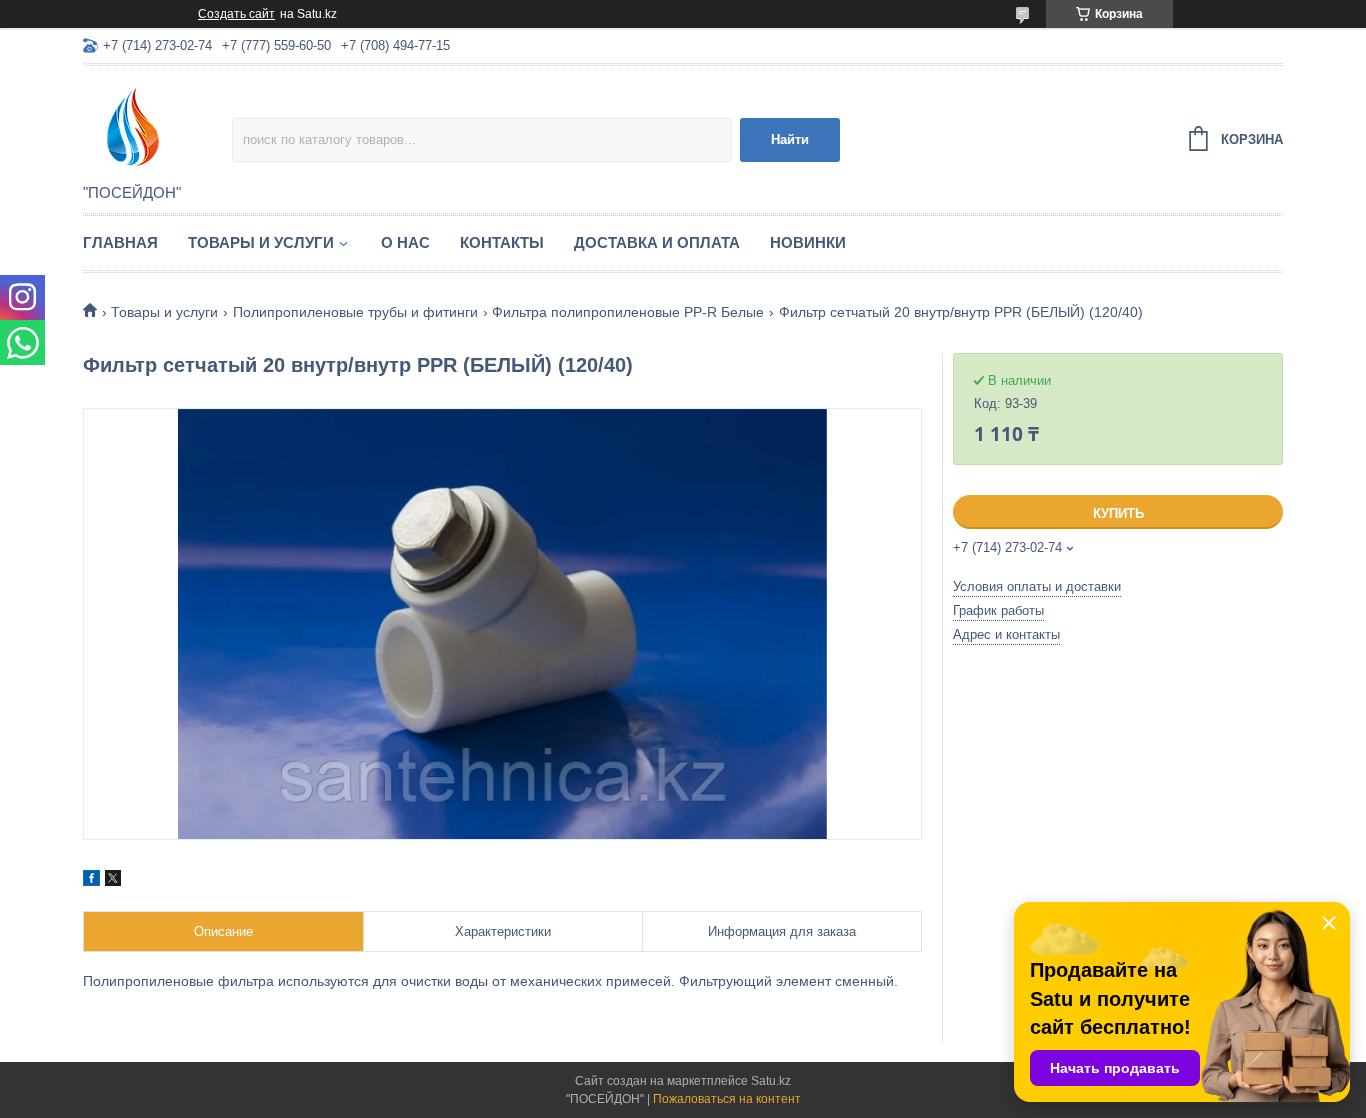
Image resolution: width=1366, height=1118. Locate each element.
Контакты (502, 242)
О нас (405, 242)
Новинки (808, 242)
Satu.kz (771, 1081)
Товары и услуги (261, 242)
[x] (113, 881)
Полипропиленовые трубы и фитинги (355, 312)
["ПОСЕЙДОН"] (157, 126)
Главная (120, 242)
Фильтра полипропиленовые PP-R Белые (628, 312)
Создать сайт (236, 14)
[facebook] (91, 881)
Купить (1118, 513)
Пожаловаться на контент (727, 1099)
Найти (790, 139)
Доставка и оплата (657, 242)
